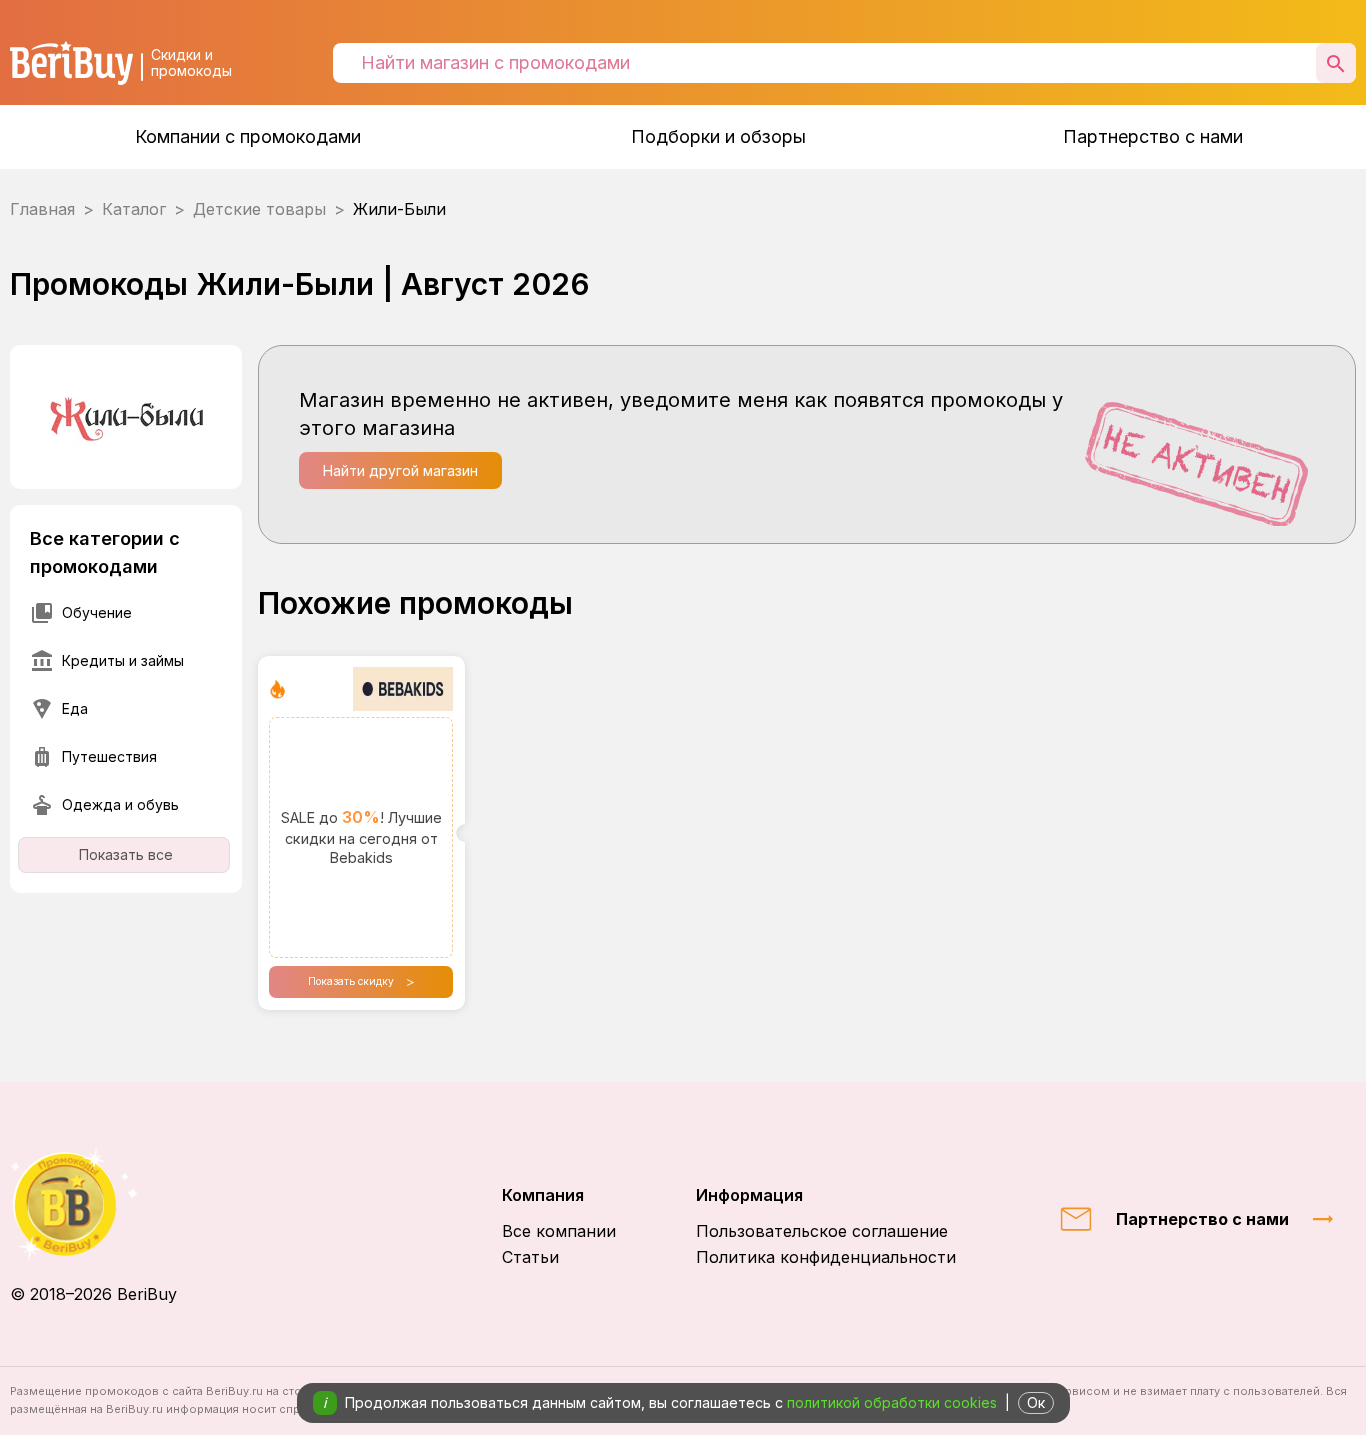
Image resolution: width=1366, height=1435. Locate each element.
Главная (42, 209)
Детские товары (259, 209)
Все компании (559, 1231)
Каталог (134, 209)
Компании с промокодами (248, 136)
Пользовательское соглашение (822, 1231)
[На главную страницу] (93, 1204)
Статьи (530, 1257)
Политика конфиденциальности (826, 1257)
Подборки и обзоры (718, 136)
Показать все (126, 854)
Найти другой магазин (400, 470)
